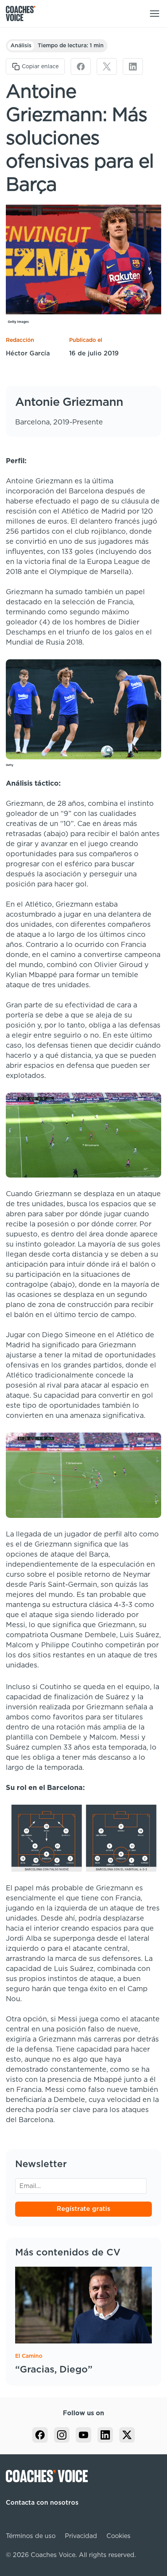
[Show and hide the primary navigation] (155, 14)
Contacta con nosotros (42, 2503)
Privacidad (81, 2536)
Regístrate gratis (83, 2209)
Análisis (21, 46)
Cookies (118, 2536)
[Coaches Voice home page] (23, 14)
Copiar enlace (40, 67)
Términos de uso (31, 2536)
